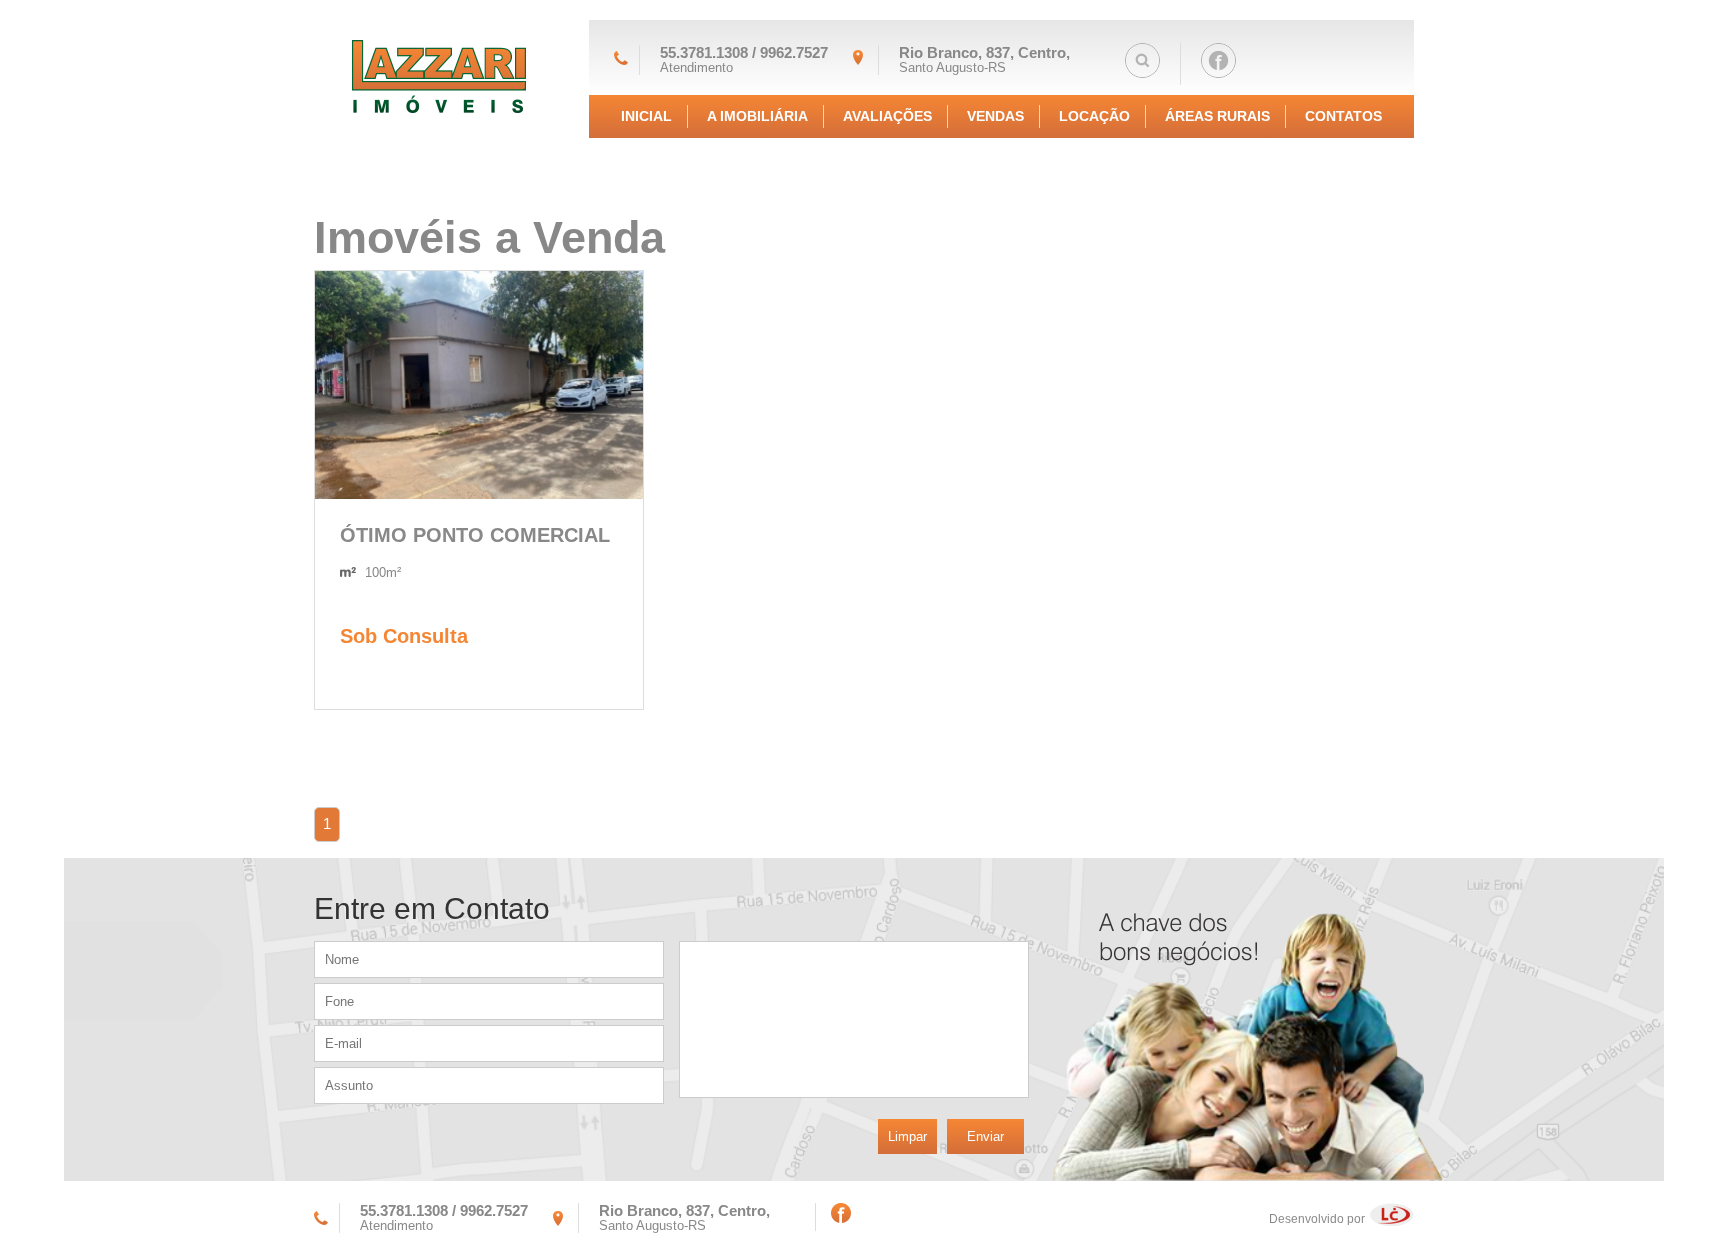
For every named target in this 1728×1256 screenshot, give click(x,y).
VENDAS (995, 116)
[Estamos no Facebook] (1218, 64)
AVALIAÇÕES (887, 116)
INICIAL (646, 116)
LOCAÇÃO (1094, 116)
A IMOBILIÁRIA (757, 116)
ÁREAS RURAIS (1217, 116)
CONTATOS (1343, 116)
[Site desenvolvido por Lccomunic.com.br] (1392, 1218)
